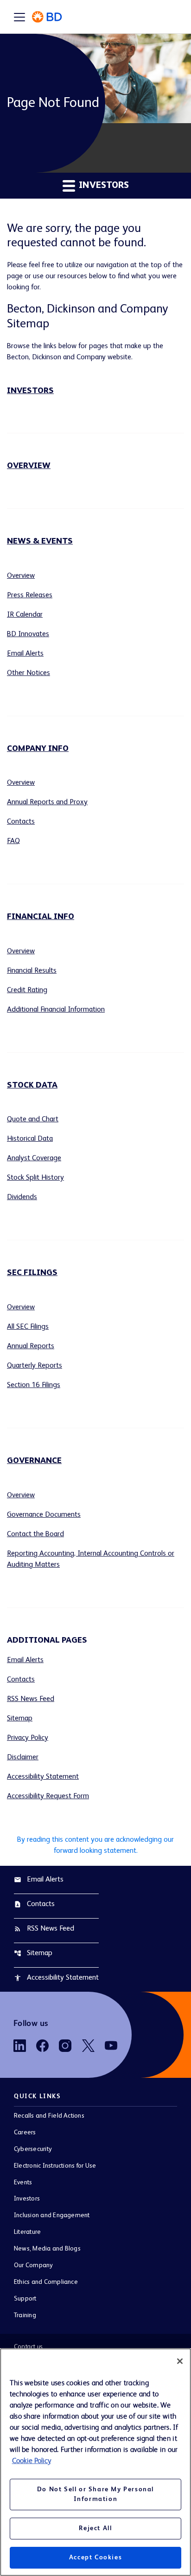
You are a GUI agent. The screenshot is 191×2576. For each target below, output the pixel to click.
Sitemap (20, 1719)
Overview (29, 466)
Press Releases (30, 595)
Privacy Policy (28, 1738)
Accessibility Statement (43, 1777)
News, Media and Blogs (47, 2249)
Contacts (21, 822)
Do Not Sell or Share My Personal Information (95, 2494)
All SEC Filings (28, 1327)
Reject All (95, 2528)
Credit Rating (27, 990)
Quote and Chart (33, 1119)
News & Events (40, 541)
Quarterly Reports (35, 1366)
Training (25, 2315)
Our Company (34, 2265)
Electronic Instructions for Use (55, 2166)
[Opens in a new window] (20, 2046)
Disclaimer (23, 1757)
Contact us (28, 2347)
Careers (25, 2132)
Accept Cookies (95, 2557)
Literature (27, 2232)
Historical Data (30, 1139)
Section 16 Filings (34, 1385)
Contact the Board (35, 1534)
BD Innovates (28, 634)
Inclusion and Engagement (52, 2215)
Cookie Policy (32, 2461)
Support (25, 2299)
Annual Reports (31, 1346)
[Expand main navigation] (19, 17)
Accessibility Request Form (48, 1796)
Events (23, 2182)
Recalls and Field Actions (49, 2116)
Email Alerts (25, 654)
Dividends (22, 1197)
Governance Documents (44, 1515)
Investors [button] (103, 186)
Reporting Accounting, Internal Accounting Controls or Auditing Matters (91, 1559)
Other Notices (29, 673)
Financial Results (32, 971)
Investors (30, 391)
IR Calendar (25, 615)
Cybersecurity (33, 2149)
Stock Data (32, 1085)
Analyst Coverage (34, 1158)
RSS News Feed (31, 1699)
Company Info (38, 749)
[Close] (180, 2361)
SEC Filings (32, 1273)
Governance (34, 1461)
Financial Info (41, 917)
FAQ (13, 841)
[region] (95, 2462)
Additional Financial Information (56, 1010)
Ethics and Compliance (46, 2282)
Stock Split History (35, 1178)
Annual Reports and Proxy (47, 802)
